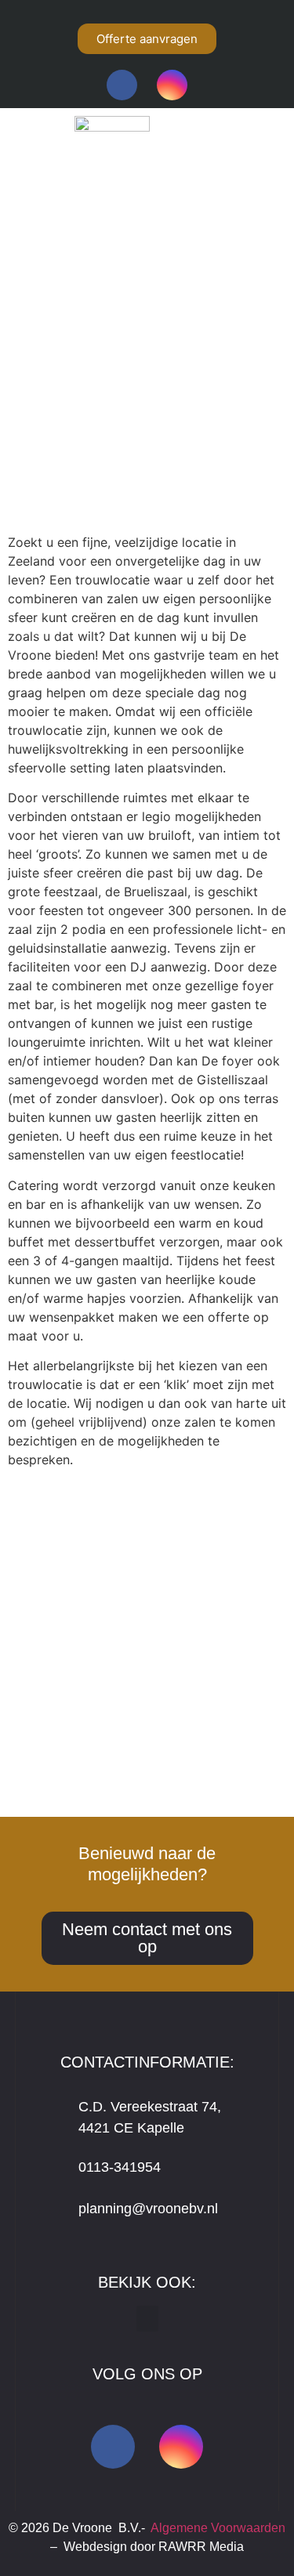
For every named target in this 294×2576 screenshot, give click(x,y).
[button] (140, 290)
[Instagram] (172, 85)
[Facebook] (122, 85)
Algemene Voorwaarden (218, 2528)
